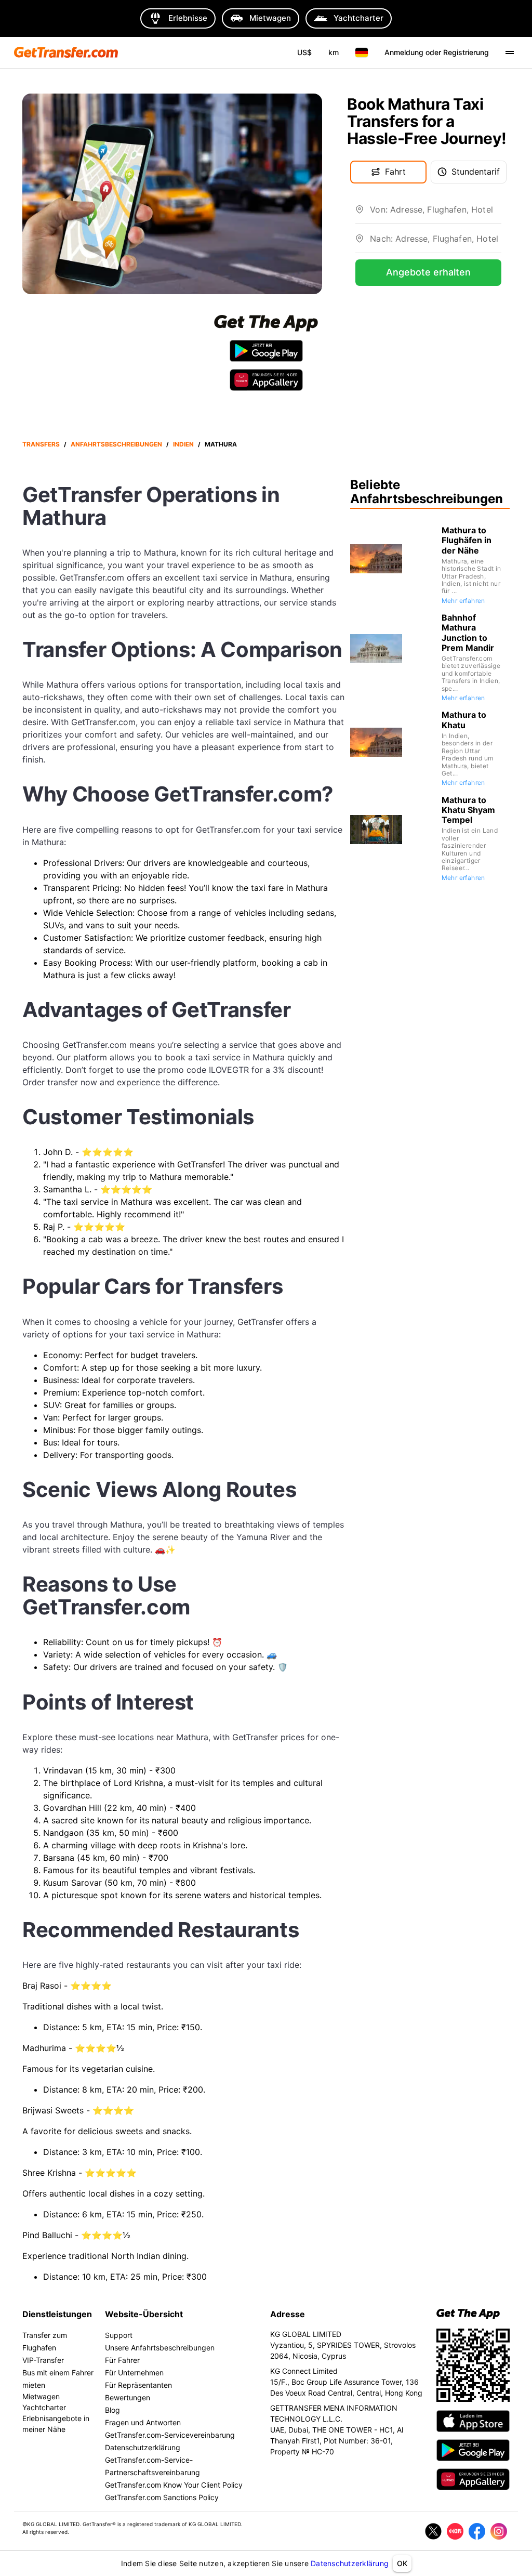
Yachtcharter (44, 2407)
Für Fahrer (122, 2360)
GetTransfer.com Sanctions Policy (162, 2497)
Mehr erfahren (463, 601)
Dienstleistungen (57, 2314)
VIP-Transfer (43, 2360)
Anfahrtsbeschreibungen (116, 444)
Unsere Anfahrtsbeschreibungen (160, 2348)
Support (119, 2335)
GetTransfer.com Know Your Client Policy (174, 2485)
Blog (112, 2410)
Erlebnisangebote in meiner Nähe (56, 2424)
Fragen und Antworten (143, 2422)
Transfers (41, 444)
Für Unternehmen (134, 2373)
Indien (183, 444)
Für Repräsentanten (138, 2385)
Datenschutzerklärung (350, 2563)
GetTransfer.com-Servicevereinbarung (170, 2435)
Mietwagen (41, 2396)
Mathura (221, 444)
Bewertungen (128, 2397)
